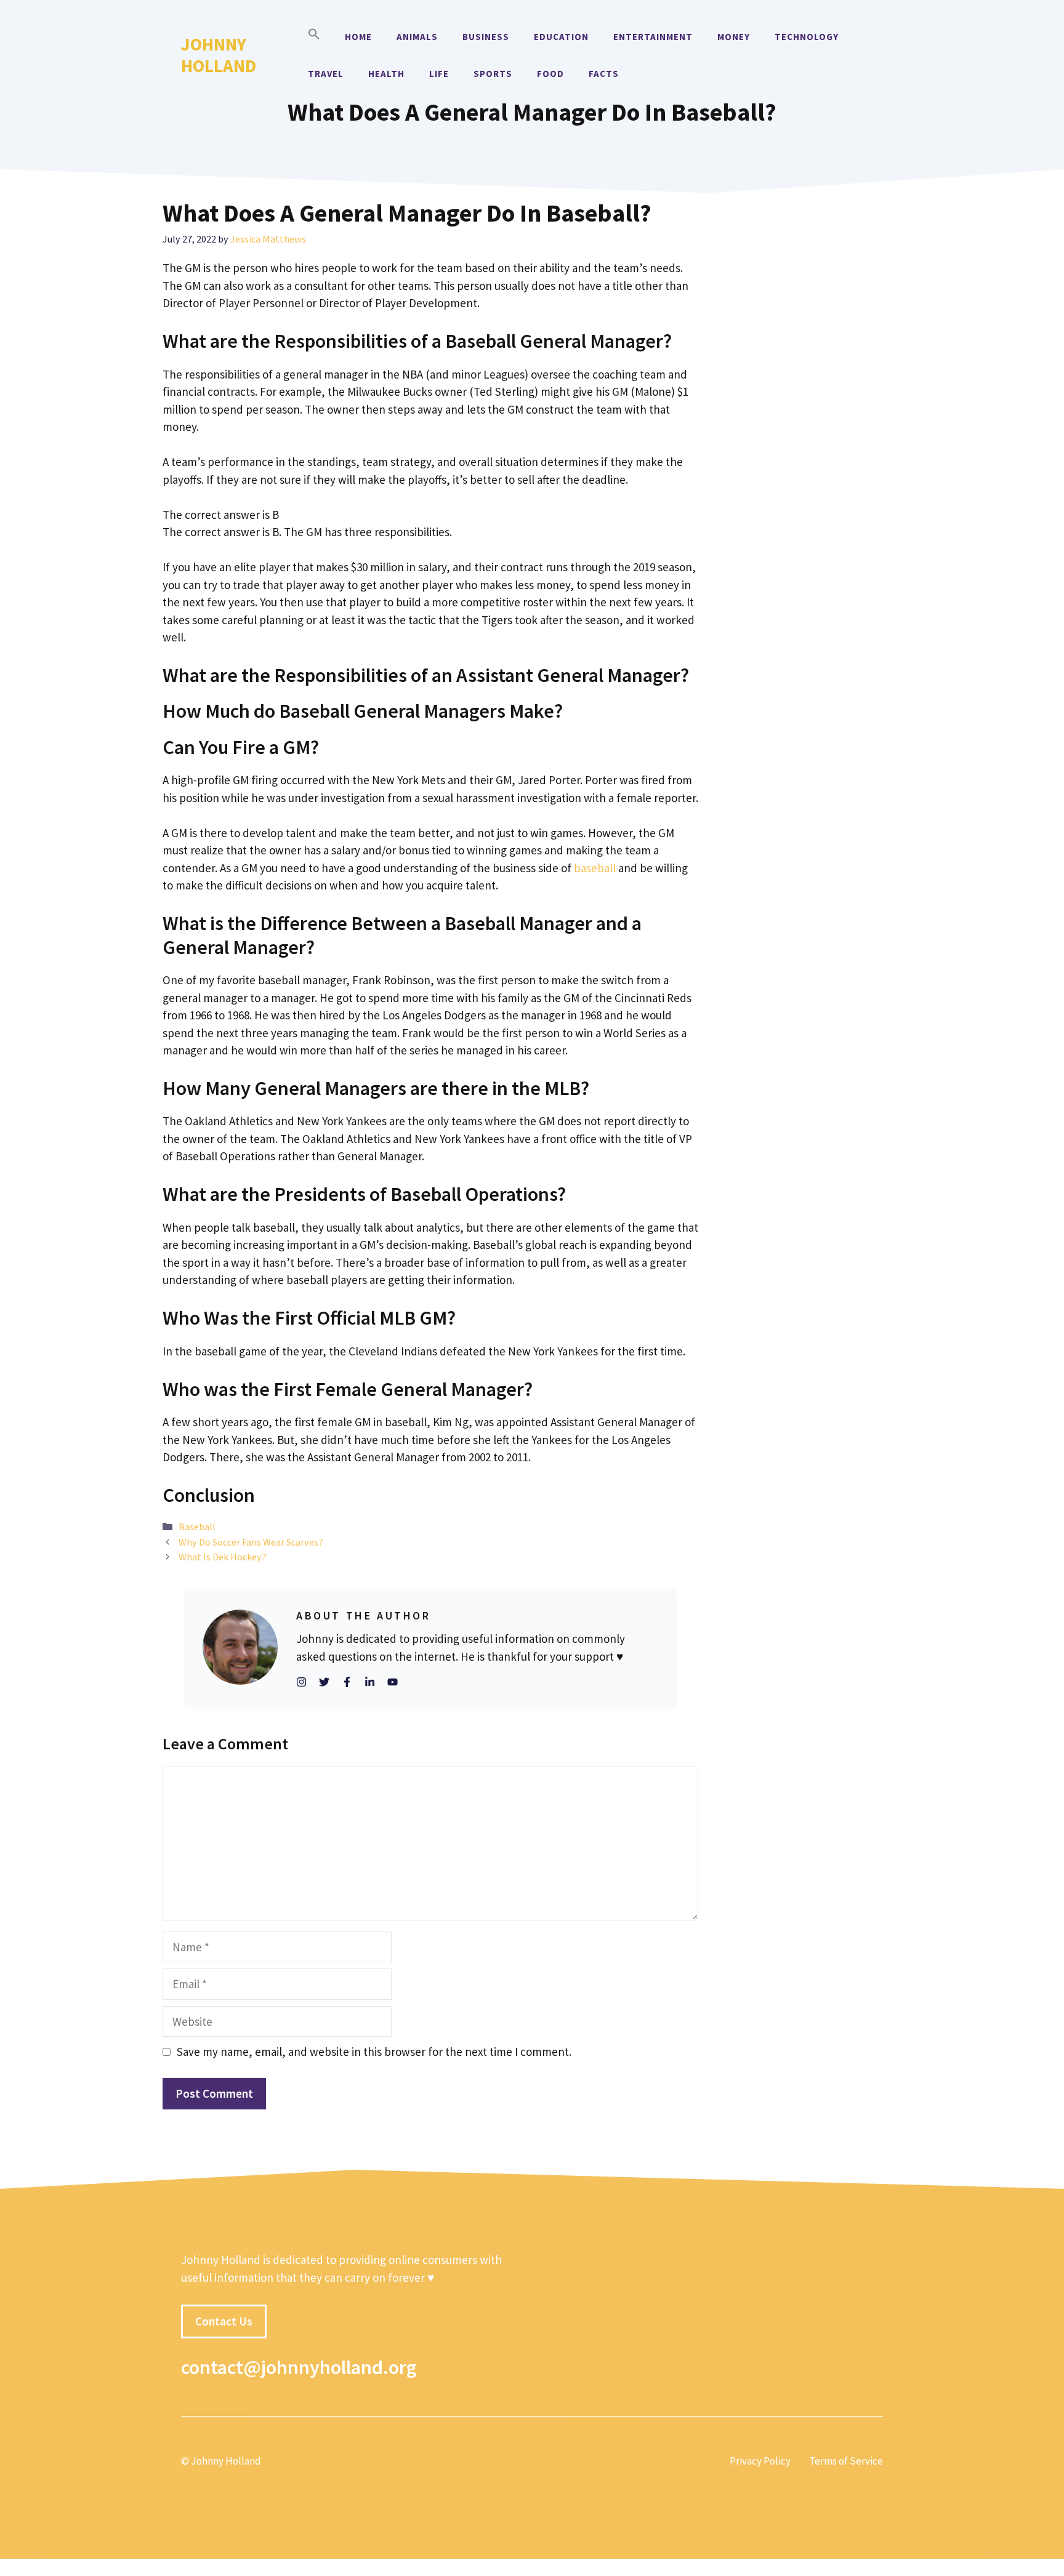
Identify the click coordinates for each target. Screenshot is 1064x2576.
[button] (314, 37)
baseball (595, 868)
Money (734, 37)
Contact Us (224, 2321)
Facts (604, 74)
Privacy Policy (760, 2461)
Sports (493, 74)
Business (486, 37)
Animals (417, 37)
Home (358, 37)
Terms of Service (846, 2461)
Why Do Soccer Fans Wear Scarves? (251, 1542)
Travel (326, 74)
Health (386, 74)
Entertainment (653, 37)
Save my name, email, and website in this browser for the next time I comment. (374, 2052)
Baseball (197, 1527)
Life (439, 74)
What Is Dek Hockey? (223, 1557)
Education (561, 37)
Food (550, 74)
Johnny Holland (219, 55)
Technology (807, 37)
